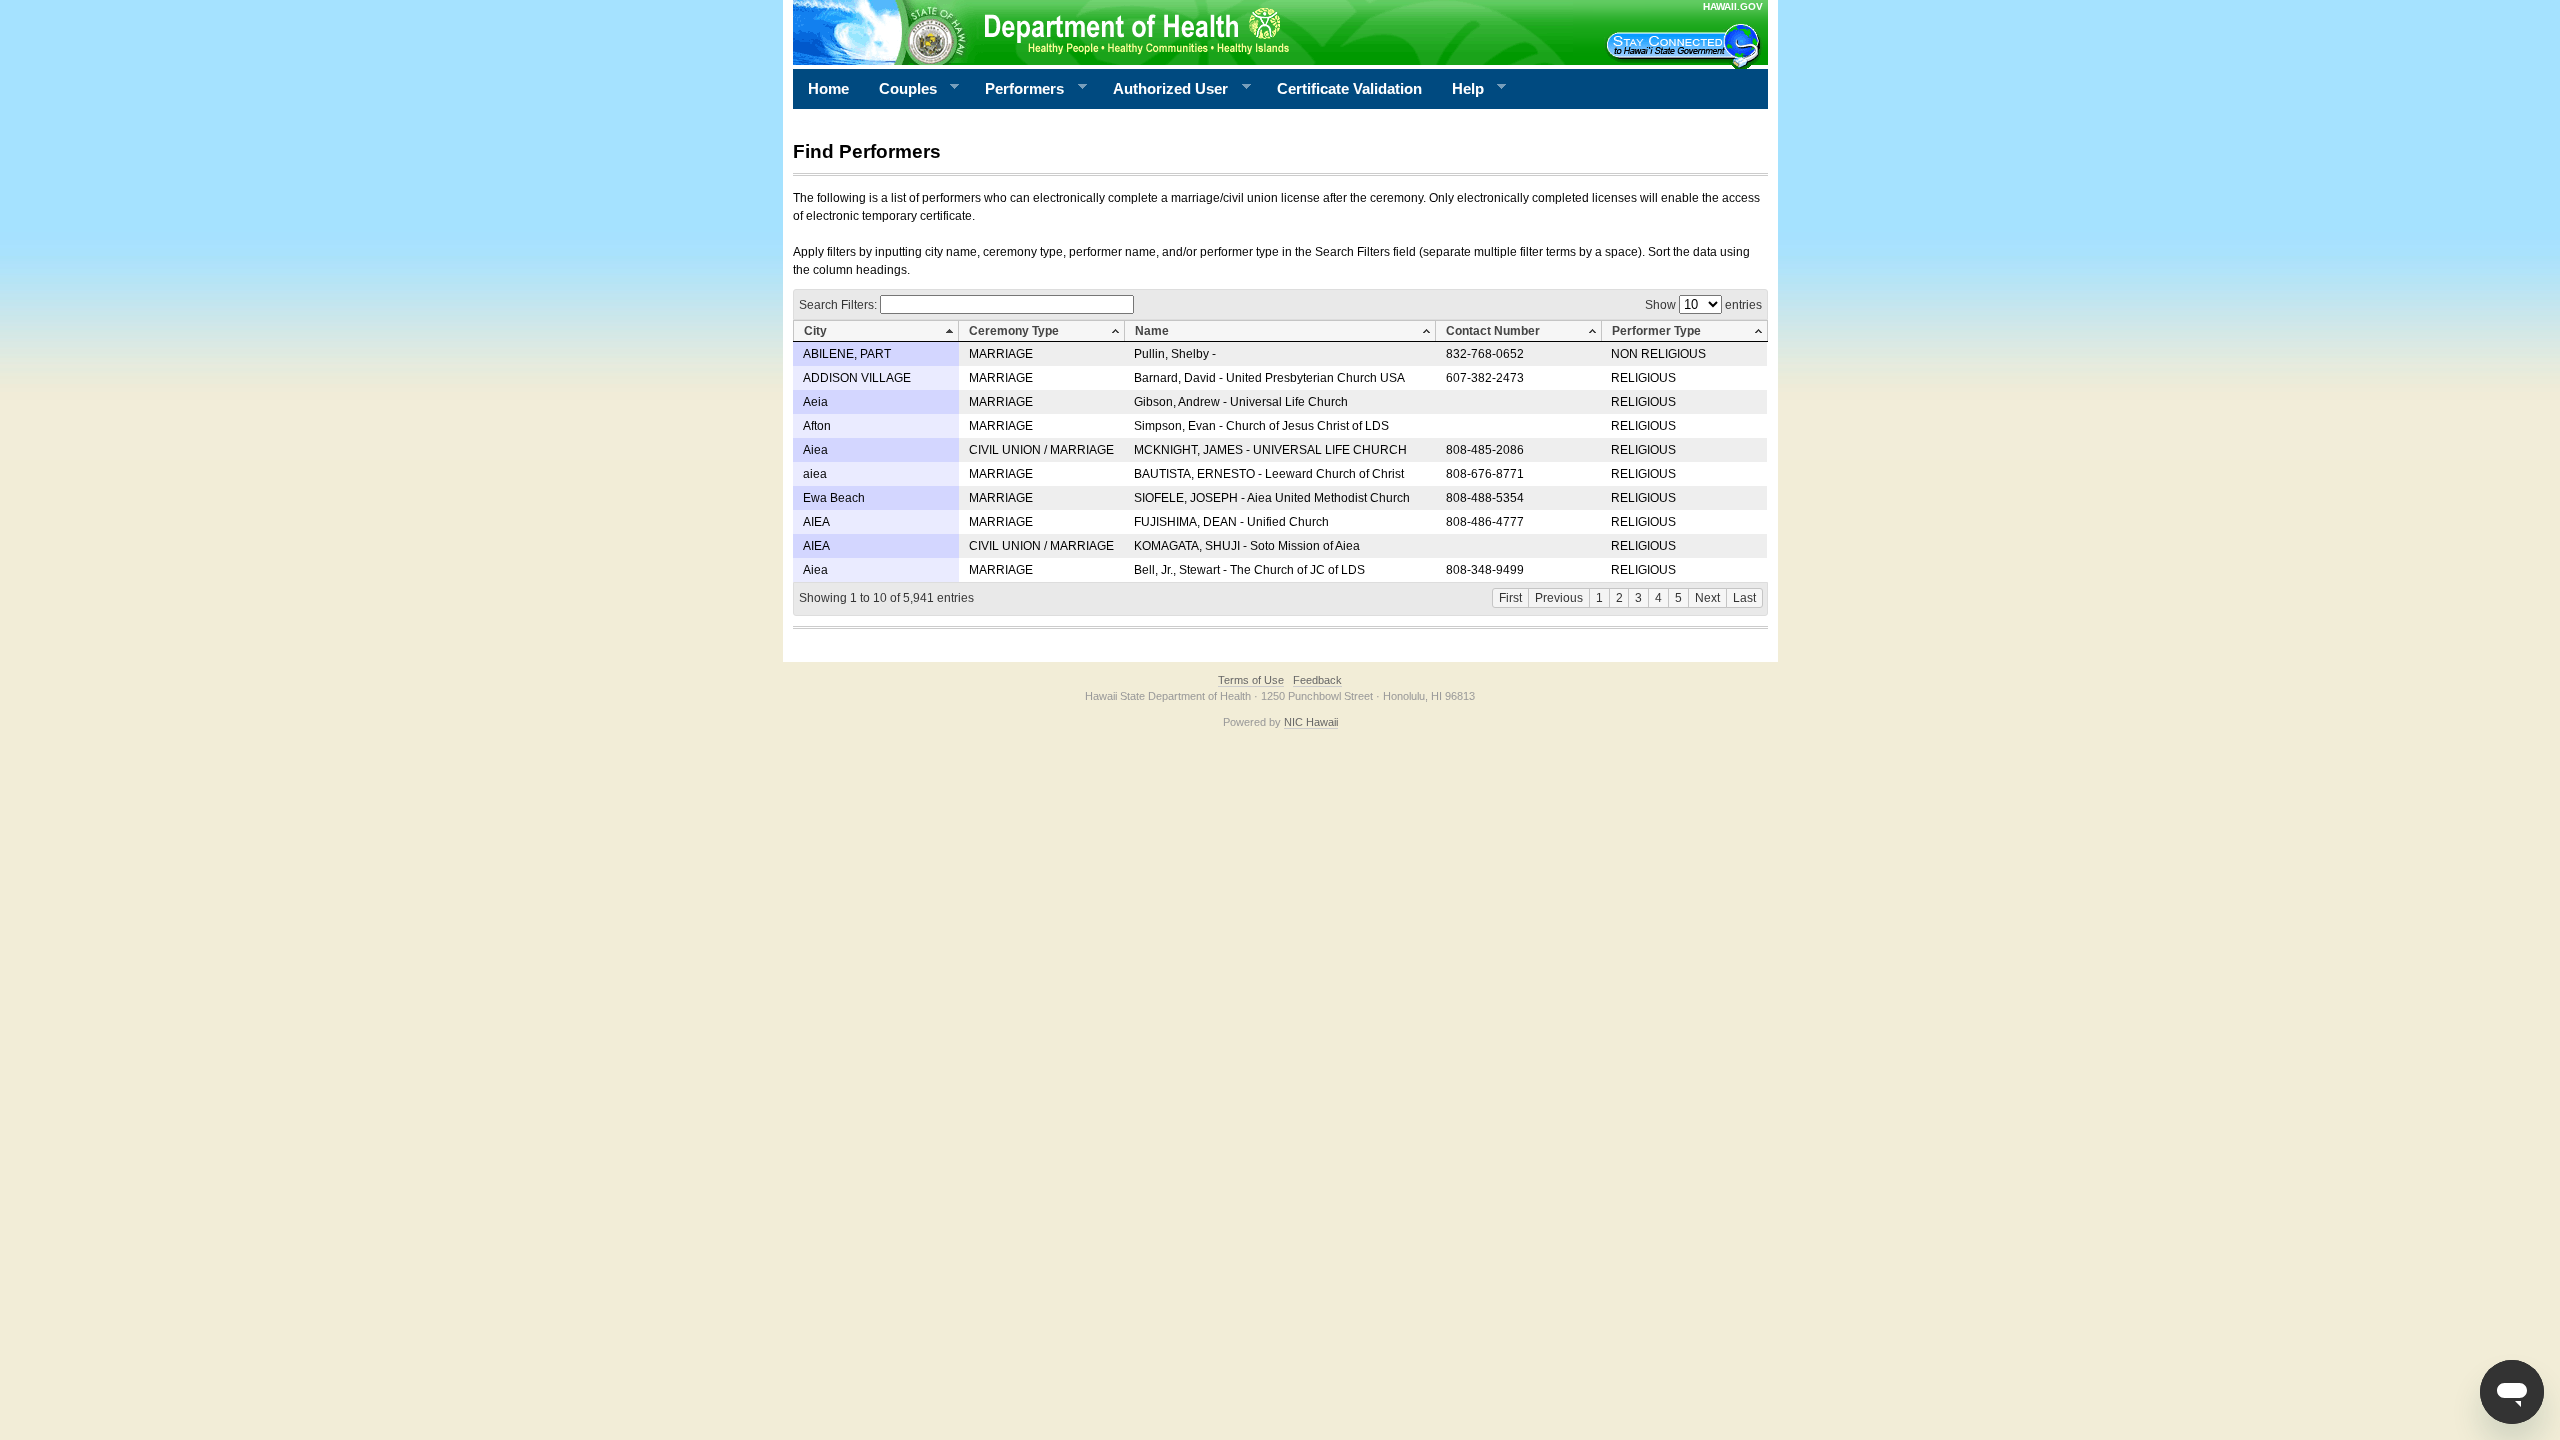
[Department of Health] (1183, 32)
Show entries (1703, 305)
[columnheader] (876, 331)
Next (1707, 598)
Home (828, 88)
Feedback (1317, 680)
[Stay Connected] (1686, 46)
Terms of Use (1251, 680)
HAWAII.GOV (1733, 6)
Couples (900, 89)
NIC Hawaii (1311, 722)
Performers (1017, 89)
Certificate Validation (1349, 88)
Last (1744, 598)
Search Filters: (839, 305)
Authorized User (1163, 89)
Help (1460, 89)
